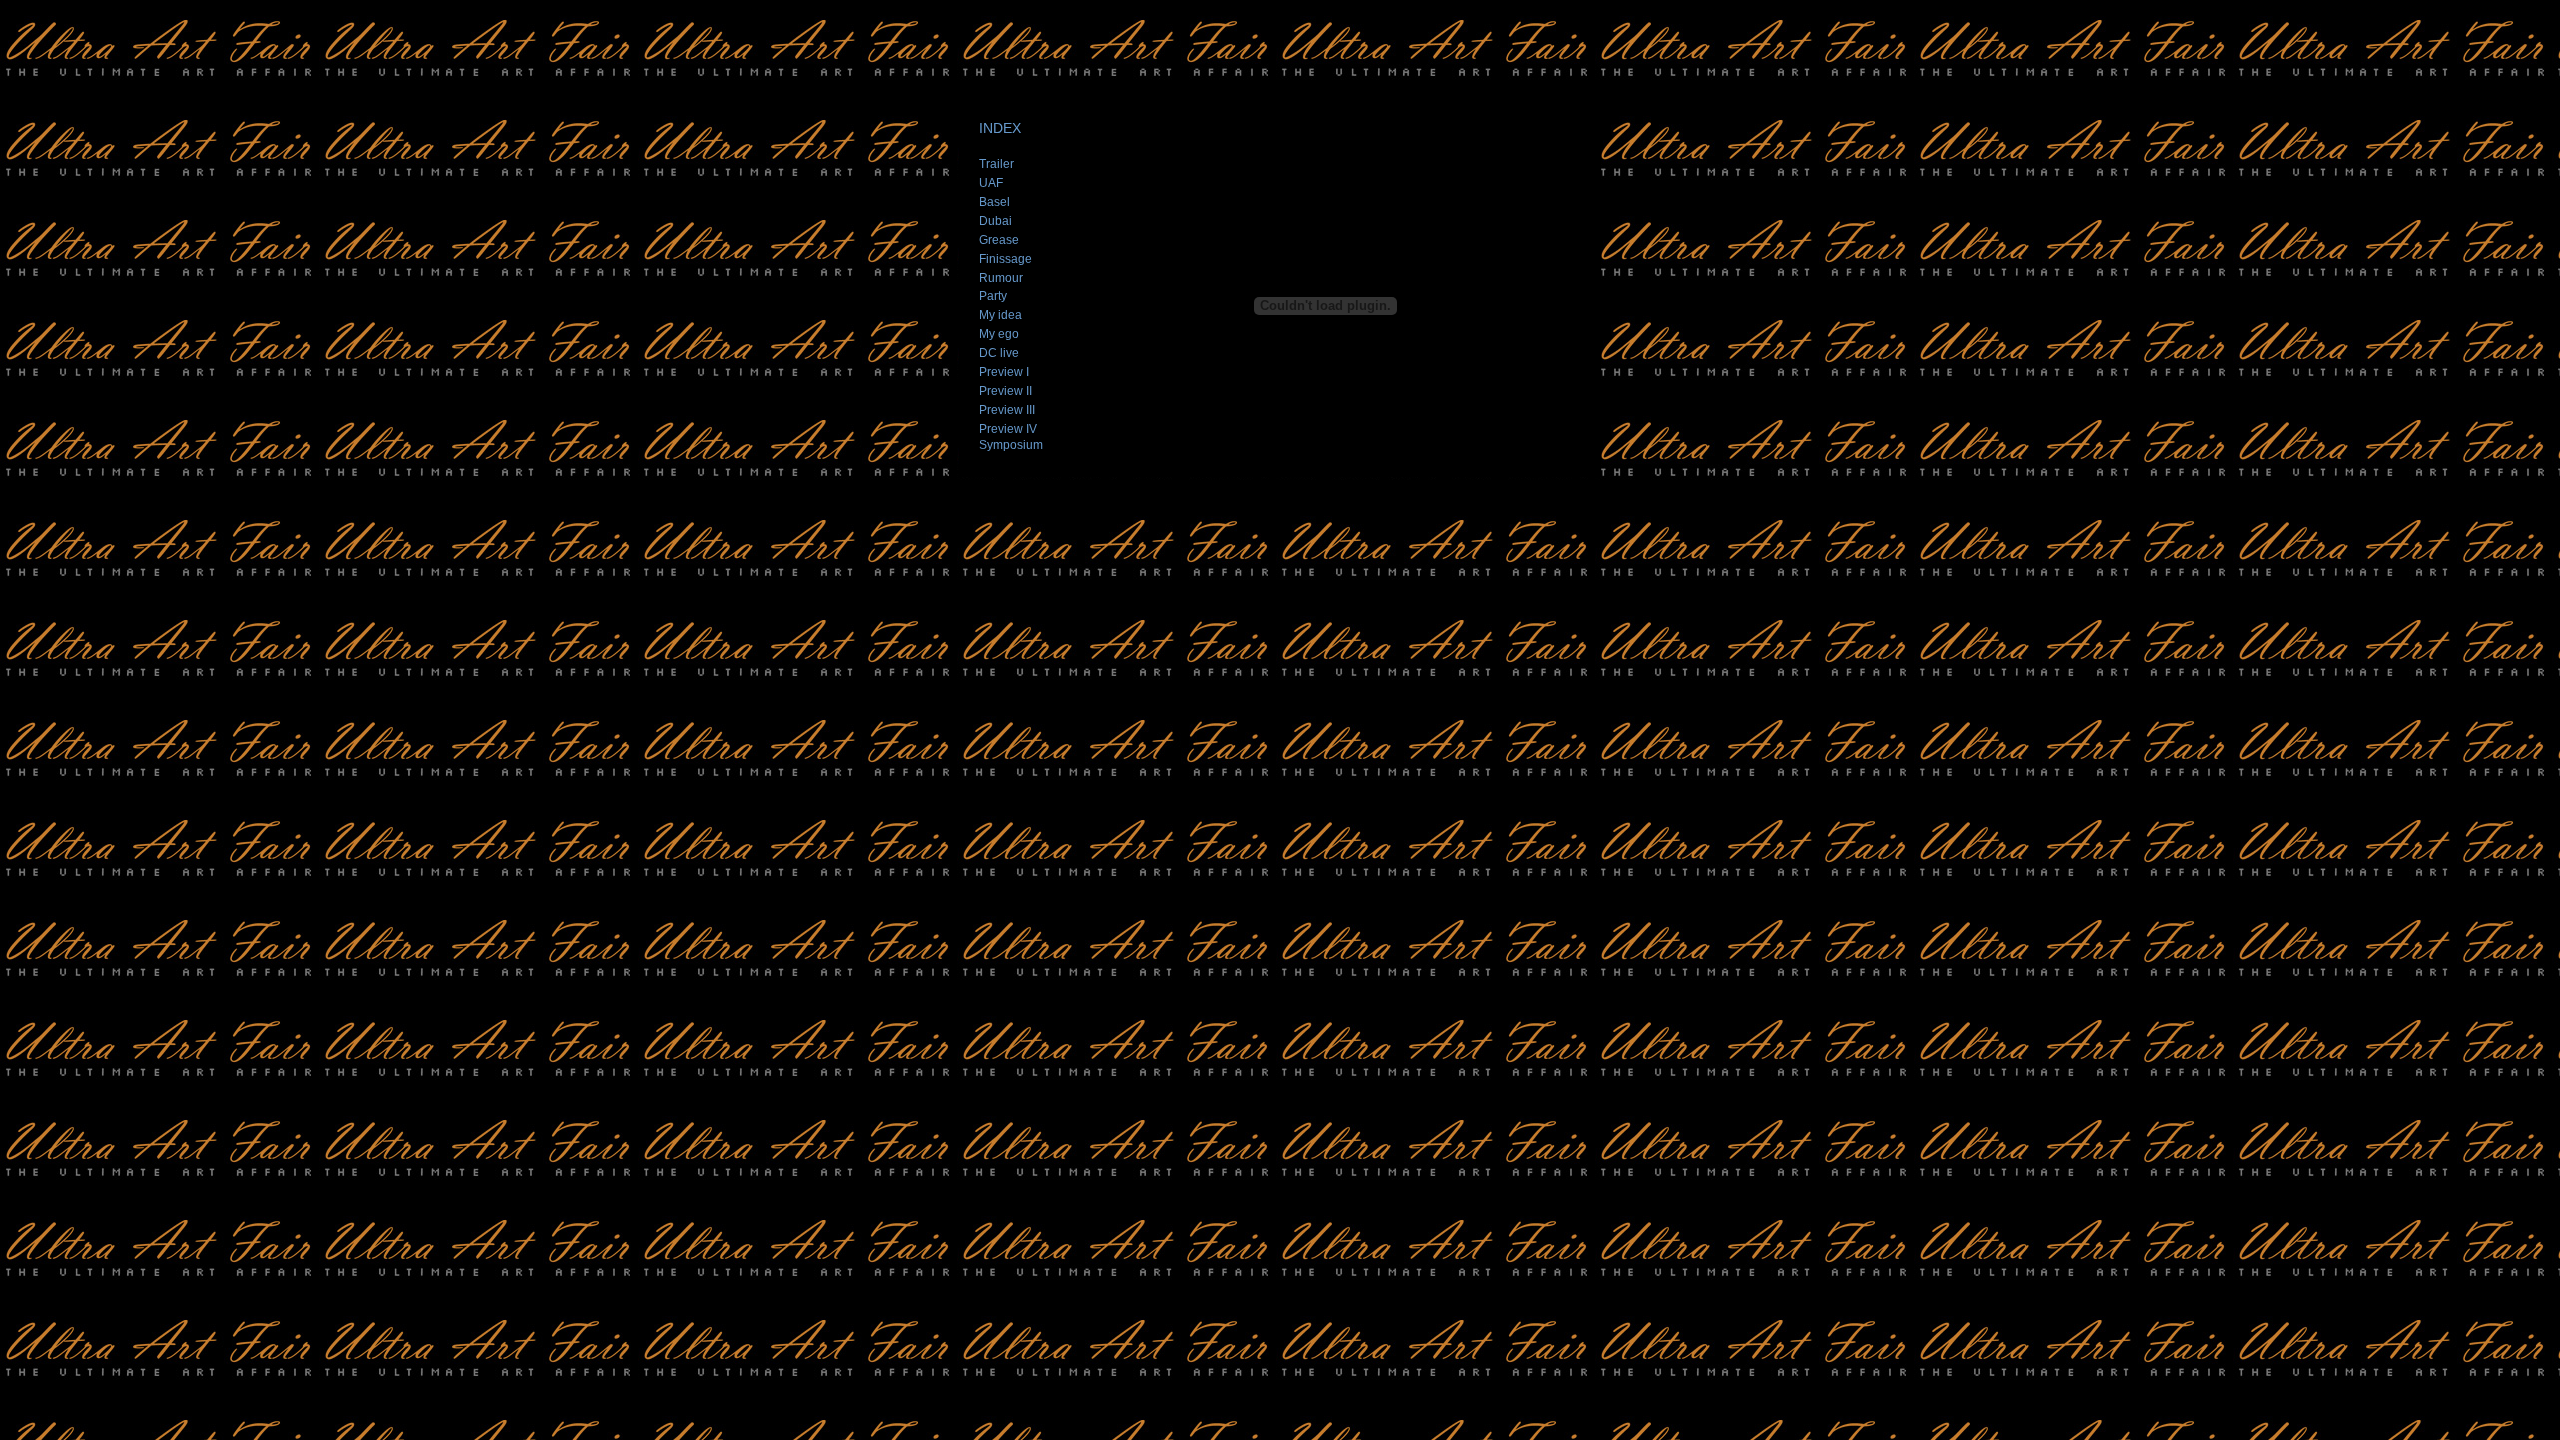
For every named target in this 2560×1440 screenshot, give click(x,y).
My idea (1000, 315)
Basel (994, 202)
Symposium (1011, 445)
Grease (999, 240)
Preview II (1005, 391)
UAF (991, 183)
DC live (999, 353)
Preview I (1004, 372)
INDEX (1000, 128)
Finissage (1005, 259)
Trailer (996, 164)
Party (993, 296)
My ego (999, 334)
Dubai (995, 221)
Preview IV (1008, 429)
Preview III (1007, 410)
